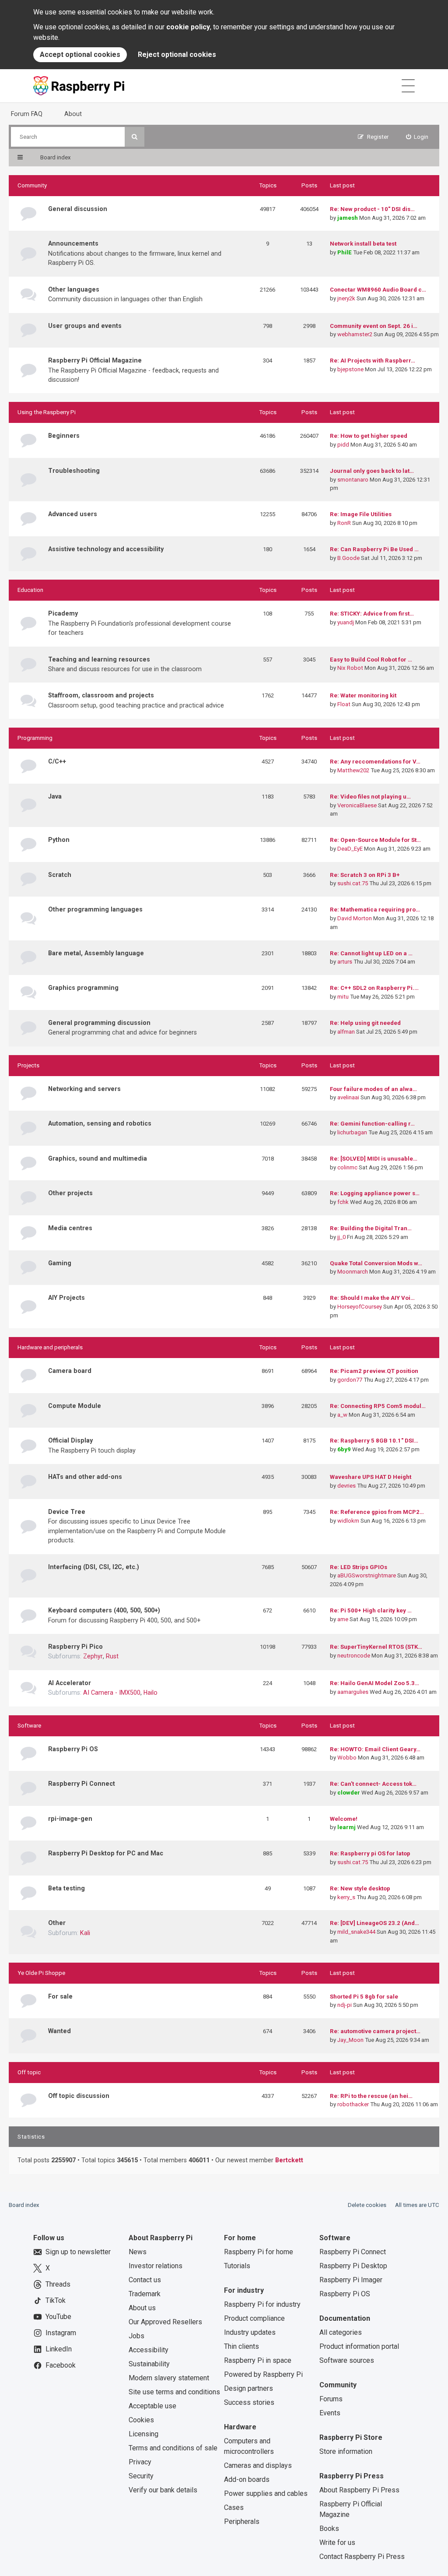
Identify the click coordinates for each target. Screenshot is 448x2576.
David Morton (355, 918)
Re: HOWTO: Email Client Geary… (375, 1749)
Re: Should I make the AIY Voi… (372, 1298)
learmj (346, 1827)
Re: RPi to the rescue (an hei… (371, 2096)
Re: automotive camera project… (375, 2031)
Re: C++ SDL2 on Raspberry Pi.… (374, 988)
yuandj (346, 622)
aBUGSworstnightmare (367, 1575)
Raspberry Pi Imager (351, 2280)
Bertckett (289, 2160)
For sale (60, 1996)
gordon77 (350, 1380)
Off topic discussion (79, 2096)
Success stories (249, 2402)
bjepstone (350, 369)
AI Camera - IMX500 (112, 1693)
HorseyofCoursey (360, 1307)
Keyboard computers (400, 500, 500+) (104, 1610)
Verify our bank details (163, 2490)
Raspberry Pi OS (73, 1749)
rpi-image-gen (70, 1819)
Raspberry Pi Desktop (353, 2266)
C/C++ (57, 761)
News (138, 2252)
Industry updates (250, 2332)
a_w (342, 1415)
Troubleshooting (74, 471)
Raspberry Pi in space (258, 2360)
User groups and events (85, 326)
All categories (341, 2332)
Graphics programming (83, 988)
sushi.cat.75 (353, 883)
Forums (331, 2399)
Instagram (61, 2333)
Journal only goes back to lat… (372, 471)
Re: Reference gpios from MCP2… (377, 1512)
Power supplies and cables (266, 2493)
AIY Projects (66, 1298)
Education (30, 590)
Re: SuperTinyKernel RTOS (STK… (376, 1647)
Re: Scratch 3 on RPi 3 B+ (365, 875)
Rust (112, 1656)
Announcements (73, 243)
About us (142, 2308)
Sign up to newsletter (78, 2252)
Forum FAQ (27, 114)
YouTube (58, 2317)
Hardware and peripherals (50, 1347)
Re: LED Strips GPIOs (359, 1567)
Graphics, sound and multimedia (98, 1158)
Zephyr (93, 1656)
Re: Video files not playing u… (370, 797)
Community (32, 185)
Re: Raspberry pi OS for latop (370, 1853)
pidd (343, 445)
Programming (35, 738)
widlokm (348, 1521)
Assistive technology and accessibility (106, 549)
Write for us (337, 2543)
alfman (346, 1032)
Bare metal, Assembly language (96, 953)
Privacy (140, 2462)
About (73, 114)
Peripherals (242, 2521)
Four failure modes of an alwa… (373, 1089)
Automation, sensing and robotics (100, 1123)
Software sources (347, 2360)
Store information (346, 2451)
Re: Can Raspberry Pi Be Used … (374, 549)
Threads (58, 2284)
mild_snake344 (356, 1932)
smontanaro (353, 480)
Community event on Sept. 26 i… (374, 326)
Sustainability (149, 2364)
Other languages (74, 289)
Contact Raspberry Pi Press (362, 2557)
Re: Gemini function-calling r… (372, 1124)
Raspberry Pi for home (259, 2252)
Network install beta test (363, 244)
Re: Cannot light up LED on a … (371, 953)
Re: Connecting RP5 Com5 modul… (378, 1406)
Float (344, 704)
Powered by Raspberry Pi (263, 2374)
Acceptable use (152, 2406)
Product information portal (359, 2346)
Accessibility (149, 2350)
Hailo (150, 1693)
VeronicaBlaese (357, 805)
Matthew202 (353, 770)
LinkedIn (59, 2349)
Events (330, 2413)
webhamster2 (355, 334)
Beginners (64, 436)
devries (346, 1486)
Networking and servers (84, 1089)
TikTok (56, 2300)
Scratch (60, 875)
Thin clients (241, 2346)
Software (29, 1726)
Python (59, 840)
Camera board (70, 1371)
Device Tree (67, 1512)
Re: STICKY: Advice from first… (372, 614)
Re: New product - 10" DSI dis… (372, 209)
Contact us (145, 2280)
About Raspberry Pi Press (359, 2490)
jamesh (348, 218)
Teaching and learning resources (99, 659)
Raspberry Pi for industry (262, 2304)
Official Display (70, 1440)
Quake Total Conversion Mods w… (376, 1263)
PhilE (345, 252)
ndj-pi (345, 2005)
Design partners (248, 2388)
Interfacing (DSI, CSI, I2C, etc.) (94, 1567)
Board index (24, 2205)
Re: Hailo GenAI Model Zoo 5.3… (374, 1683)
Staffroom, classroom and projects (101, 695)
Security (141, 2476)
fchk (343, 1202)
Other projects (70, 1193)
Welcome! (344, 1819)
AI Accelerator (70, 1683)
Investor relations (156, 2266)
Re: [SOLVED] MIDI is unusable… (374, 1159)
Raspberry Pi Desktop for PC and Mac (106, 1853)
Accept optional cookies (80, 55)
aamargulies (353, 1692)
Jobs (136, 2336)
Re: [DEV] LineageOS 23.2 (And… (374, 1923)
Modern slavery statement (169, 2378)
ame (343, 1619)
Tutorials (237, 2266)
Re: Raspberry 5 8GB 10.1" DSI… (374, 1441)
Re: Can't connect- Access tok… (373, 1784)
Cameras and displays (258, 2465)
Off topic (29, 2072)
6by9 (344, 1449)
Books (329, 2528)
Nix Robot (350, 668)
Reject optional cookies (177, 55)
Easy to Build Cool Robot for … (371, 660)
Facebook (61, 2365)
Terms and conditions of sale (173, 2448)
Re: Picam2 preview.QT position (374, 1371)
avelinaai (348, 1097)
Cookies (141, 2420)
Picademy (63, 613)
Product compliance (254, 2318)
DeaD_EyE (350, 849)
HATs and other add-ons (85, 1477)
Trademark (145, 2294)
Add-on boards (247, 2479)
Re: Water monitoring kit (363, 695)
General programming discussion (99, 1023)
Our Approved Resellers (165, 2322)
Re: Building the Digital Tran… (371, 1228)
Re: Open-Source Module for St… (375, 840)
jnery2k (346, 298)
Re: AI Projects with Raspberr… (373, 361)
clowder (349, 1793)
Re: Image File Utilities (361, 514)
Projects (28, 1065)
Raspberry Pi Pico (75, 1647)
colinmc (347, 1167)
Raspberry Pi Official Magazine (95, 360)
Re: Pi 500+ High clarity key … (371, 1610)
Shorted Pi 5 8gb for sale (364, 1997)
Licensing (143, 2434)
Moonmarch (353, 1272)
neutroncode (354, 1656)
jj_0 (341, 1237)
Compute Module (75, 1406)
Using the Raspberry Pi (47, 412)
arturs (345, 962)
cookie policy (188, 27)
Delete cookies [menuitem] (367, 2205)
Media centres (70, 1228)
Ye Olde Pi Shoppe (41, 1973)
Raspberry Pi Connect (82, 1784)
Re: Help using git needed (365, 1023)
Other (57, 1923)
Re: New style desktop (360, 1888)
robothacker (353, 2104)
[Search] (135, 137)
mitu (343, 997)
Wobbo (347, 1758)
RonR (344, 523)
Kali (85, 1933)
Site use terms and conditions (174, 2392)
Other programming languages (95, 909)
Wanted (59, 2031)
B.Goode (348, 558)
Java (55, 796)
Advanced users (73, 514)
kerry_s (346, 1897)
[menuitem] (417, 137)
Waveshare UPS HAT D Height (371, 1477)
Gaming (60, 1263)
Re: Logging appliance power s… (375, 1193)
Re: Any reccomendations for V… (375, 762)
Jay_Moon (350, 2040)
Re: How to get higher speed (369, 436)
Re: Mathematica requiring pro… (375, 910)
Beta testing (66, 1888)
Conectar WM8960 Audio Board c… (378, 290)
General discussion (78, 209)
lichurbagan (352, 1132)
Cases (234, 2507)
